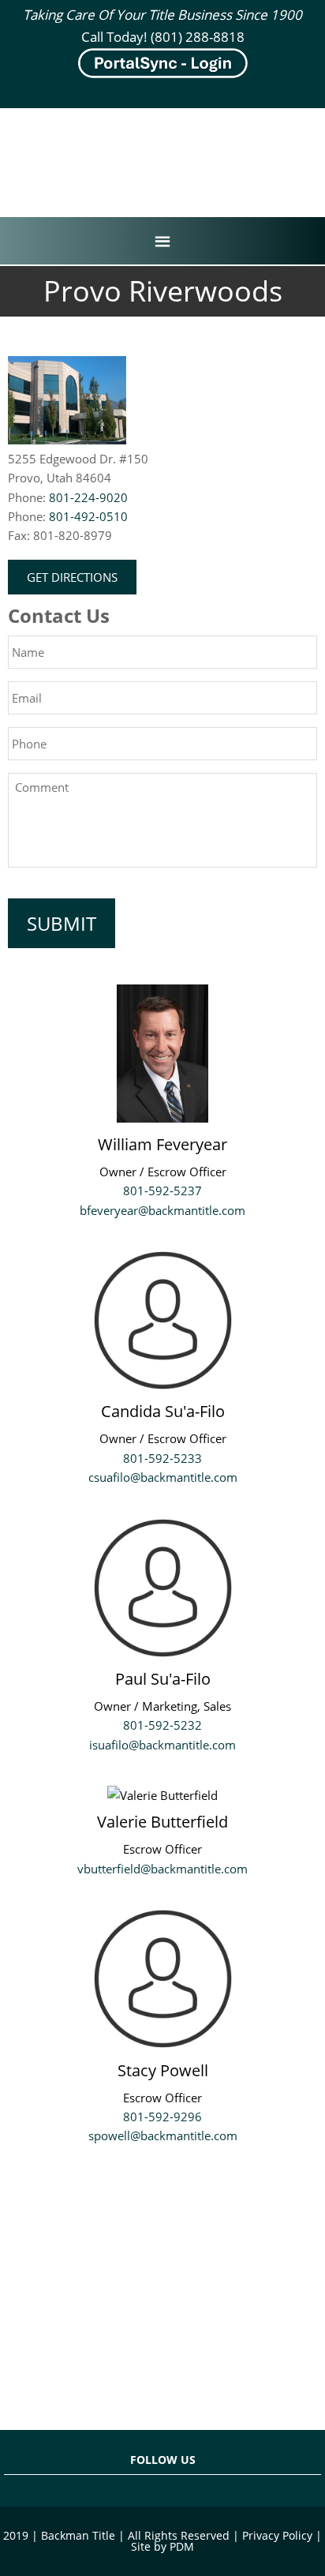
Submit (62, 923)
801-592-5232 (162, 1725)
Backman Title (162, 146)
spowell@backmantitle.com (163, 2135)
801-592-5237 (162, 1191)
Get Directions (72, 577)
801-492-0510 (88, 516)
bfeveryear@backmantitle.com (162, 1210)
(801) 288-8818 (198, 37)
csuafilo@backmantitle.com (163, 1477)
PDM (182, 2546)
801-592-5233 (162, 1458)
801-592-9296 (162, 2117)
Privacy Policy (277, 2535)
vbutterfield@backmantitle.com (162, 1869)
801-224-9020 (88, 497)
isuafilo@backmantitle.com (162, 1745)
